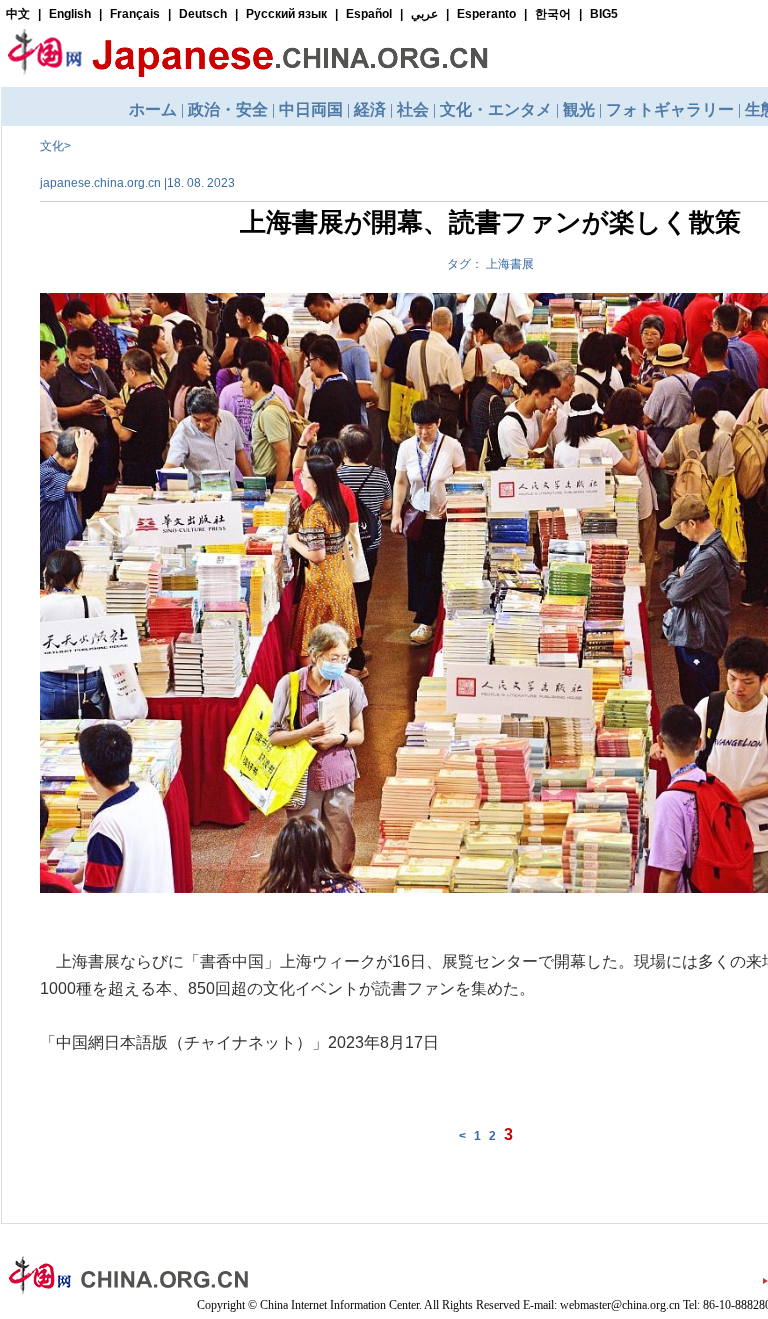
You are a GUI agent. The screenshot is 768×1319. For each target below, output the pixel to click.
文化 (52, 146)
